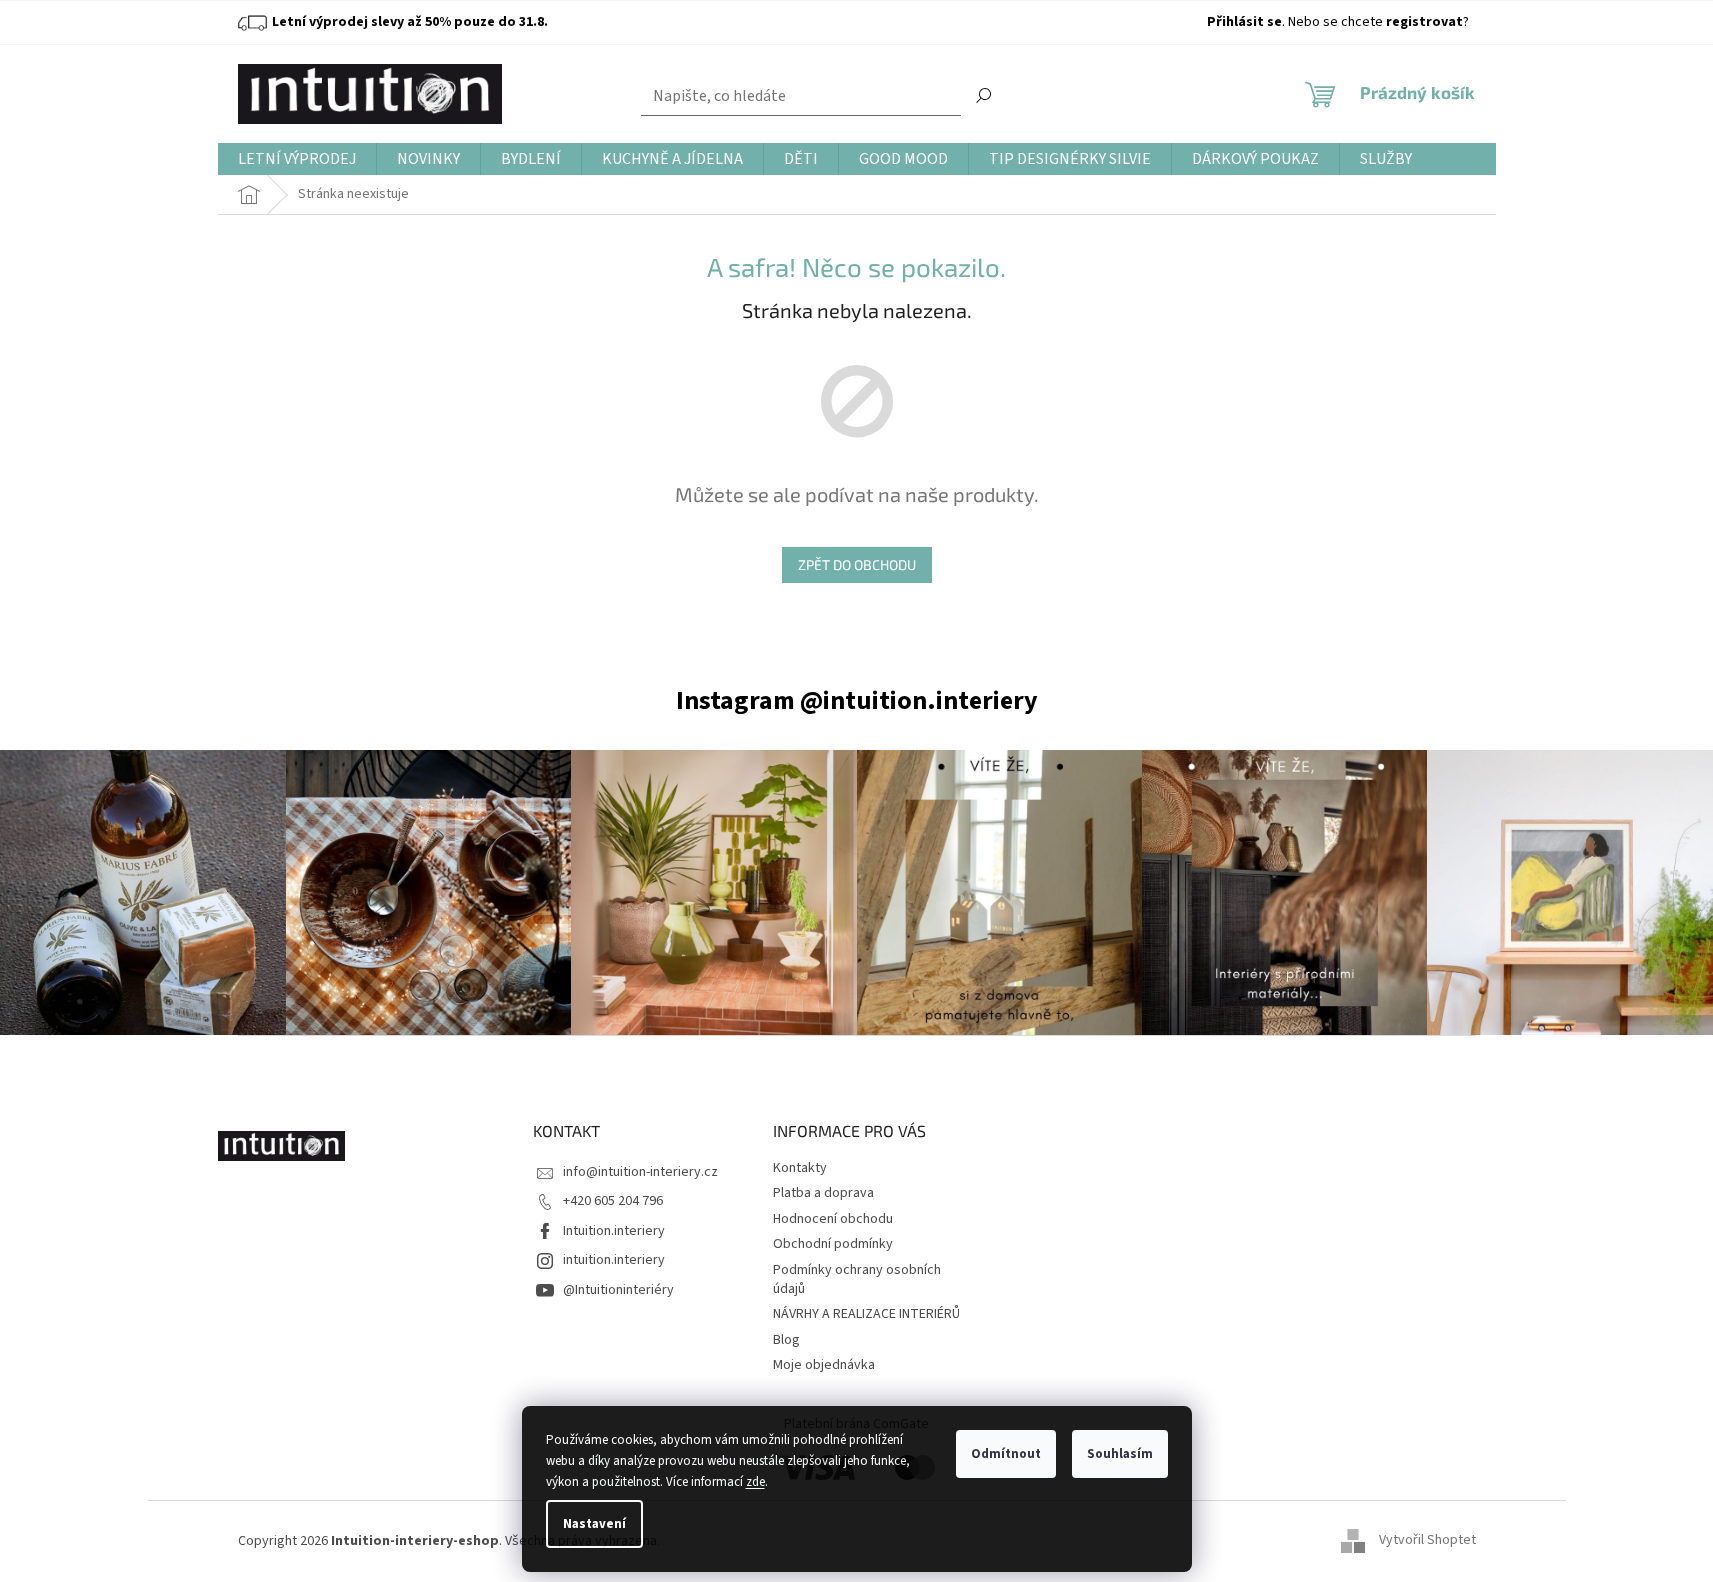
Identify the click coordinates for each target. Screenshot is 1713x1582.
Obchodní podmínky (833, 1244)
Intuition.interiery (614, 1231)
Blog (786, 1340)
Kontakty (800, 1168)
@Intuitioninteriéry (618, 1290)
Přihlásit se (1244, 22)
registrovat (1424, 22)
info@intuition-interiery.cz (640, 1172)
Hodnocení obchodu (833, 1219)
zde (755, 1482)
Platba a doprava (823, 1193)
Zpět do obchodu (857, 564)
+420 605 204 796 (613, 1201)
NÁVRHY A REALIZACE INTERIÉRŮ (866, 1314)
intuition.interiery (614, 1260)
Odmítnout (1006, 1454)
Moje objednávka (824, 1365)
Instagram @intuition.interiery (857, 700)
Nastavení (594, 1524)
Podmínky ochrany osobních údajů (857, 1279)
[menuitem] (297, 159)
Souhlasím (1120, 1454)
